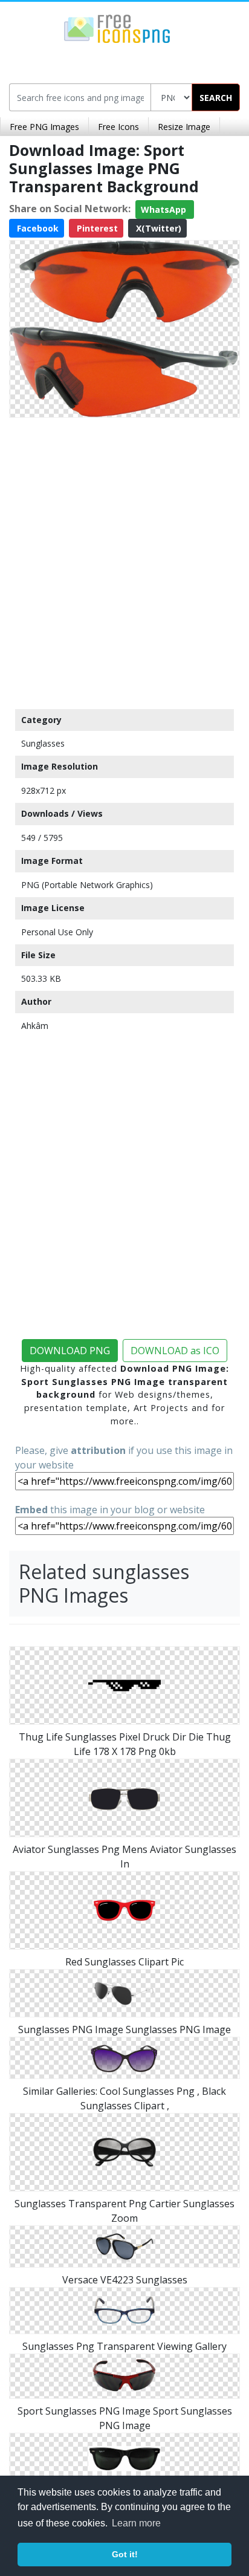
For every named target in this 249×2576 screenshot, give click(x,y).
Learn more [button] (136, 2523)
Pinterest (96, 228)
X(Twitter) (157, 228)
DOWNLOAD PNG (70, 1351)
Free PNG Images (44, 127)
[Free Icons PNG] (117, 28)
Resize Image (184, 127)
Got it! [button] (125, 2554)
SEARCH (216, 98)
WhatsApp (165, 209)
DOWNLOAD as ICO (175, 1351)
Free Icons (118, 127)
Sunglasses (43, 743)
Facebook (37, 228)
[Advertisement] (124, 560)
